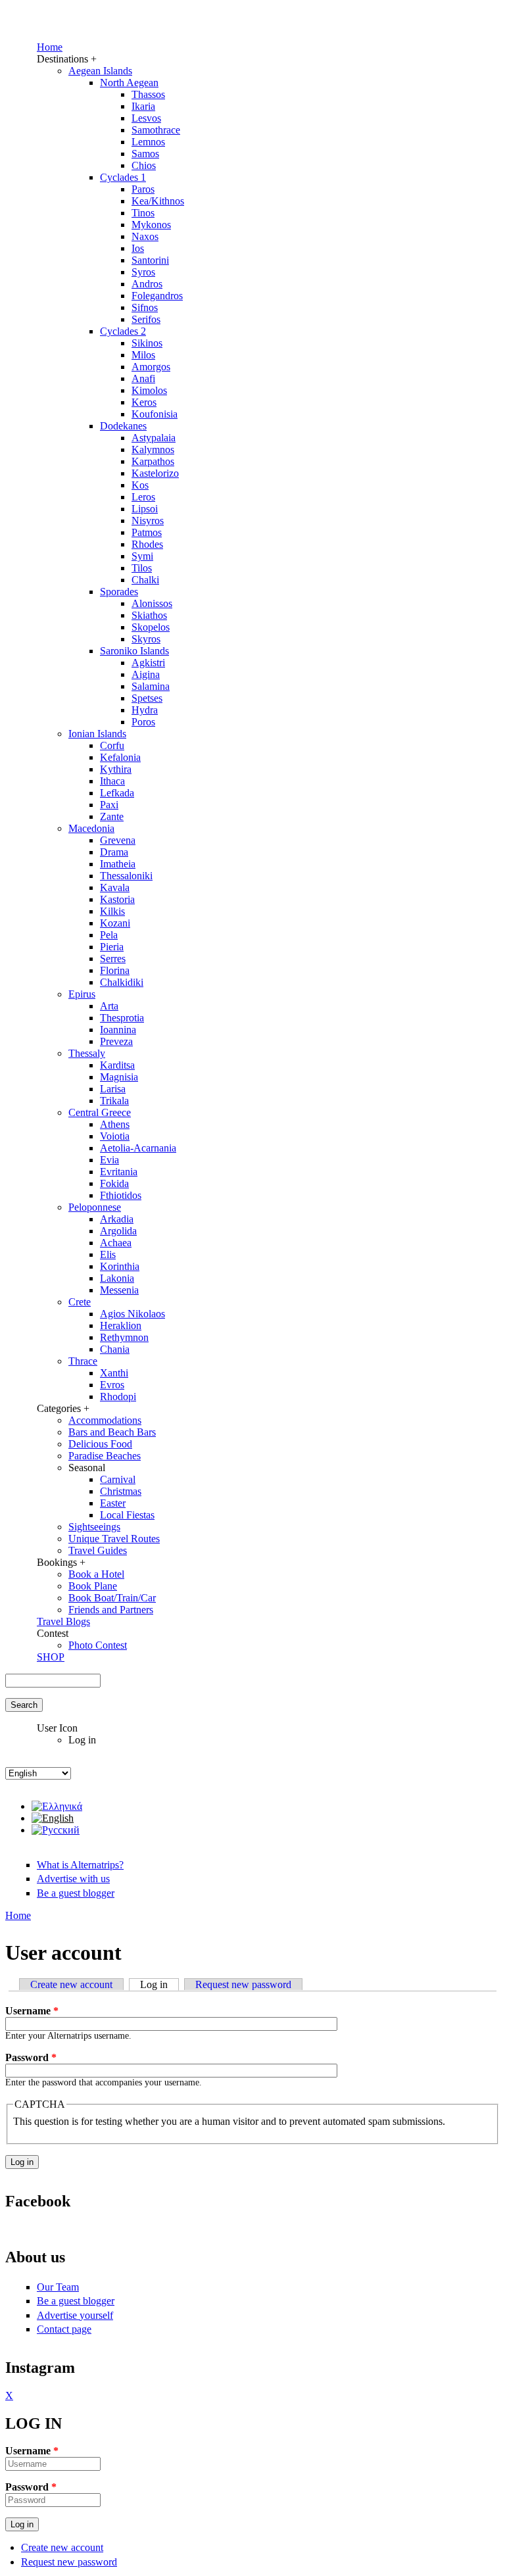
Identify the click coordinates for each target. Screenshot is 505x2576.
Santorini (150, 260)
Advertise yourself (75, 2315)
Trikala (114, 1101)
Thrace (83, 1361)
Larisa (113, 1089)
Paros (143, 189)
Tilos (142, 568)
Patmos (147, 532)
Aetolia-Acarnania (138, 1148)
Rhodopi (118, 1397)
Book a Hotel (96, 1574)
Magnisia (119, 1077)
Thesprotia (122, 1018)
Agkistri (148, 663)
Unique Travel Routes (114, 1539)
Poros (143, 722)
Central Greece (100, 1112)
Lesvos (146, 118)
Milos (143, 355)
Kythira (116, 769)
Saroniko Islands (134, 651)
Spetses (147, 698)
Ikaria (143, 106)
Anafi (143, 378)
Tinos (143, 213)
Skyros (146, 639)
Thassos (148, 94)
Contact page (64, 2329)
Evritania (119, 1172)
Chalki (145, 580)
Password (31, 2057)
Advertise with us (73, 1879)
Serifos (146, 319)
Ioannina (118, 1030)
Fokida (114, 1183)
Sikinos (147, 343)
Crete (80, 1302)
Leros (143, 497)
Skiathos (149, 615)
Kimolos (149, 390)
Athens (115, 1124)
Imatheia (118, 864)
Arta (109, 1006)
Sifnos (145, 307)
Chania (115, 1349)
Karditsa (117, 1065)
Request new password (243, 1984)
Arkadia (117, 1219)
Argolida (118, 1231)
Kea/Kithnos (158, 201)
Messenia (119, 1290)
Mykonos (151, 225)
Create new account (71, 1984)
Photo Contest (98, 1645)
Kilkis (112, 911)
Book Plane (93, 1586)
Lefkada (117, 793)
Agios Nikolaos (132, 1314)
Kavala (115, 887)
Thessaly (87, 1053)
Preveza (116, 1041)
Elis (108, 1254)
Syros (143, 272)
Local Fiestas (127, 1515)
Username (32, 2011)
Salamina (151, 686)
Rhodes (147, 544)
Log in (159, 1984)
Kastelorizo (155, 473)
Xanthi (114, 1373)
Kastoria (117, 899)
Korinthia (120, 1266)
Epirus (82, 994)
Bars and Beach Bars (112, 1432)
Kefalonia (120, 757)
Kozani (115, 923)
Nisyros (148, 521)
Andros (147, 284)
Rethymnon (124, 1337)
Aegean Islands (100, 71)
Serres (113, 959)
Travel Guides (98, 1550)
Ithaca (112, 781)
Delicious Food (100, 1444)
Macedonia (91, 828)
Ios (138, 248)
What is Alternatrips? (80, 1865)
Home (50, 47)
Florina (115, 970)
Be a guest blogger (76, 1893)
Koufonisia (155, 414)
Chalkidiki (122, 982)
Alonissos (152, 603)
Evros (112, 1385)
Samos (145, 154)
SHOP (51, 1657)
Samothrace (156, 130)
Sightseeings (94, 1527)
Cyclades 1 (123, 177)
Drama (114, 852)
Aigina (146, 674)
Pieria (112, 947)
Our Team (58, 2287)
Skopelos (151, 627)
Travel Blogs (63, 1621)
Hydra (145, 710)
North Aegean (129, 83)
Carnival (118, 1479)
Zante (112, 816)
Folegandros (157, 296)
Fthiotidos (121, 1195)
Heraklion (121, 1325)
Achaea (116, 1243)
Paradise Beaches (105, 1456)
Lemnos (148, 142)
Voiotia (115, 1136)
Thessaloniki (126, 876)
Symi (142, 556)
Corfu (112, 745)
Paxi (109, 805)
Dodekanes (123, 426)
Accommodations (105, 1420)
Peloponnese (95, 1207)
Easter (113, 1503)
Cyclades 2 (123, 331)
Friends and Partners (111, 1610)
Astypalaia (154, 438)
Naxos (145, 236)
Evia (109, 1160)
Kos (140, 485)
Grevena (118, 840)
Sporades (119, 592)
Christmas (121, 1491)
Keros (144, 402)
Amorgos (151, 367)
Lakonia (117, 1278)
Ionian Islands (97, 734)
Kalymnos (153, 450)
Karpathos (153, 461)
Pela (109, 935)
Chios (144, 165)
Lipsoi (145, 509)
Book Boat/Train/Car (112, 1598)
